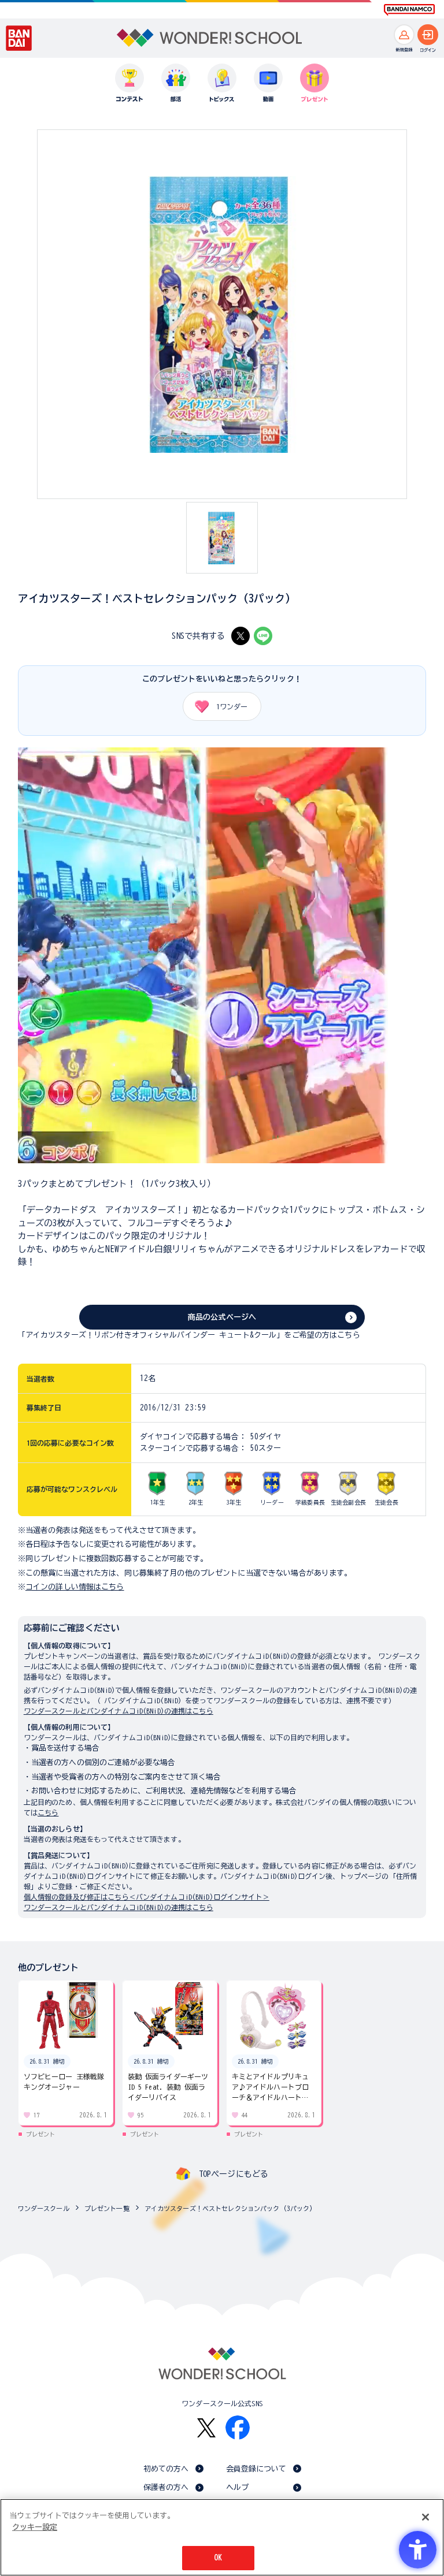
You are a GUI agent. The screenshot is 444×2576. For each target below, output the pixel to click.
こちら (48, 1812)
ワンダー (232, 706)
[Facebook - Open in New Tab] (238, 2428)
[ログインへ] (428, 35)
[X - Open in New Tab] (240, 636)
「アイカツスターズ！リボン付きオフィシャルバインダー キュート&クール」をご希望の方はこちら (189, 1335)
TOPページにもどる (234, 2174)
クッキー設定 (35, 2527)
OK (218, 2558)
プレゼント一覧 (107, 2208)
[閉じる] (425, 2517)
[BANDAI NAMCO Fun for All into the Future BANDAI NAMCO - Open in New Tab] (409, 10)
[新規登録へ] (404, 35)
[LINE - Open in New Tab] (263, 636)
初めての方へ (166, 2469)
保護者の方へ (166, 2487)
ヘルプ (237, 2487)
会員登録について (256, 2469)
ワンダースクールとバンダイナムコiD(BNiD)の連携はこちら (119, 1711)
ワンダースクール (44, 2208)
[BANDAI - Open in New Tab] (19, 38)
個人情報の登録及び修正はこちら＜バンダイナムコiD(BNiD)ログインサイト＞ (147, 1897)
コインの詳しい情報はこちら (75, 1587)
